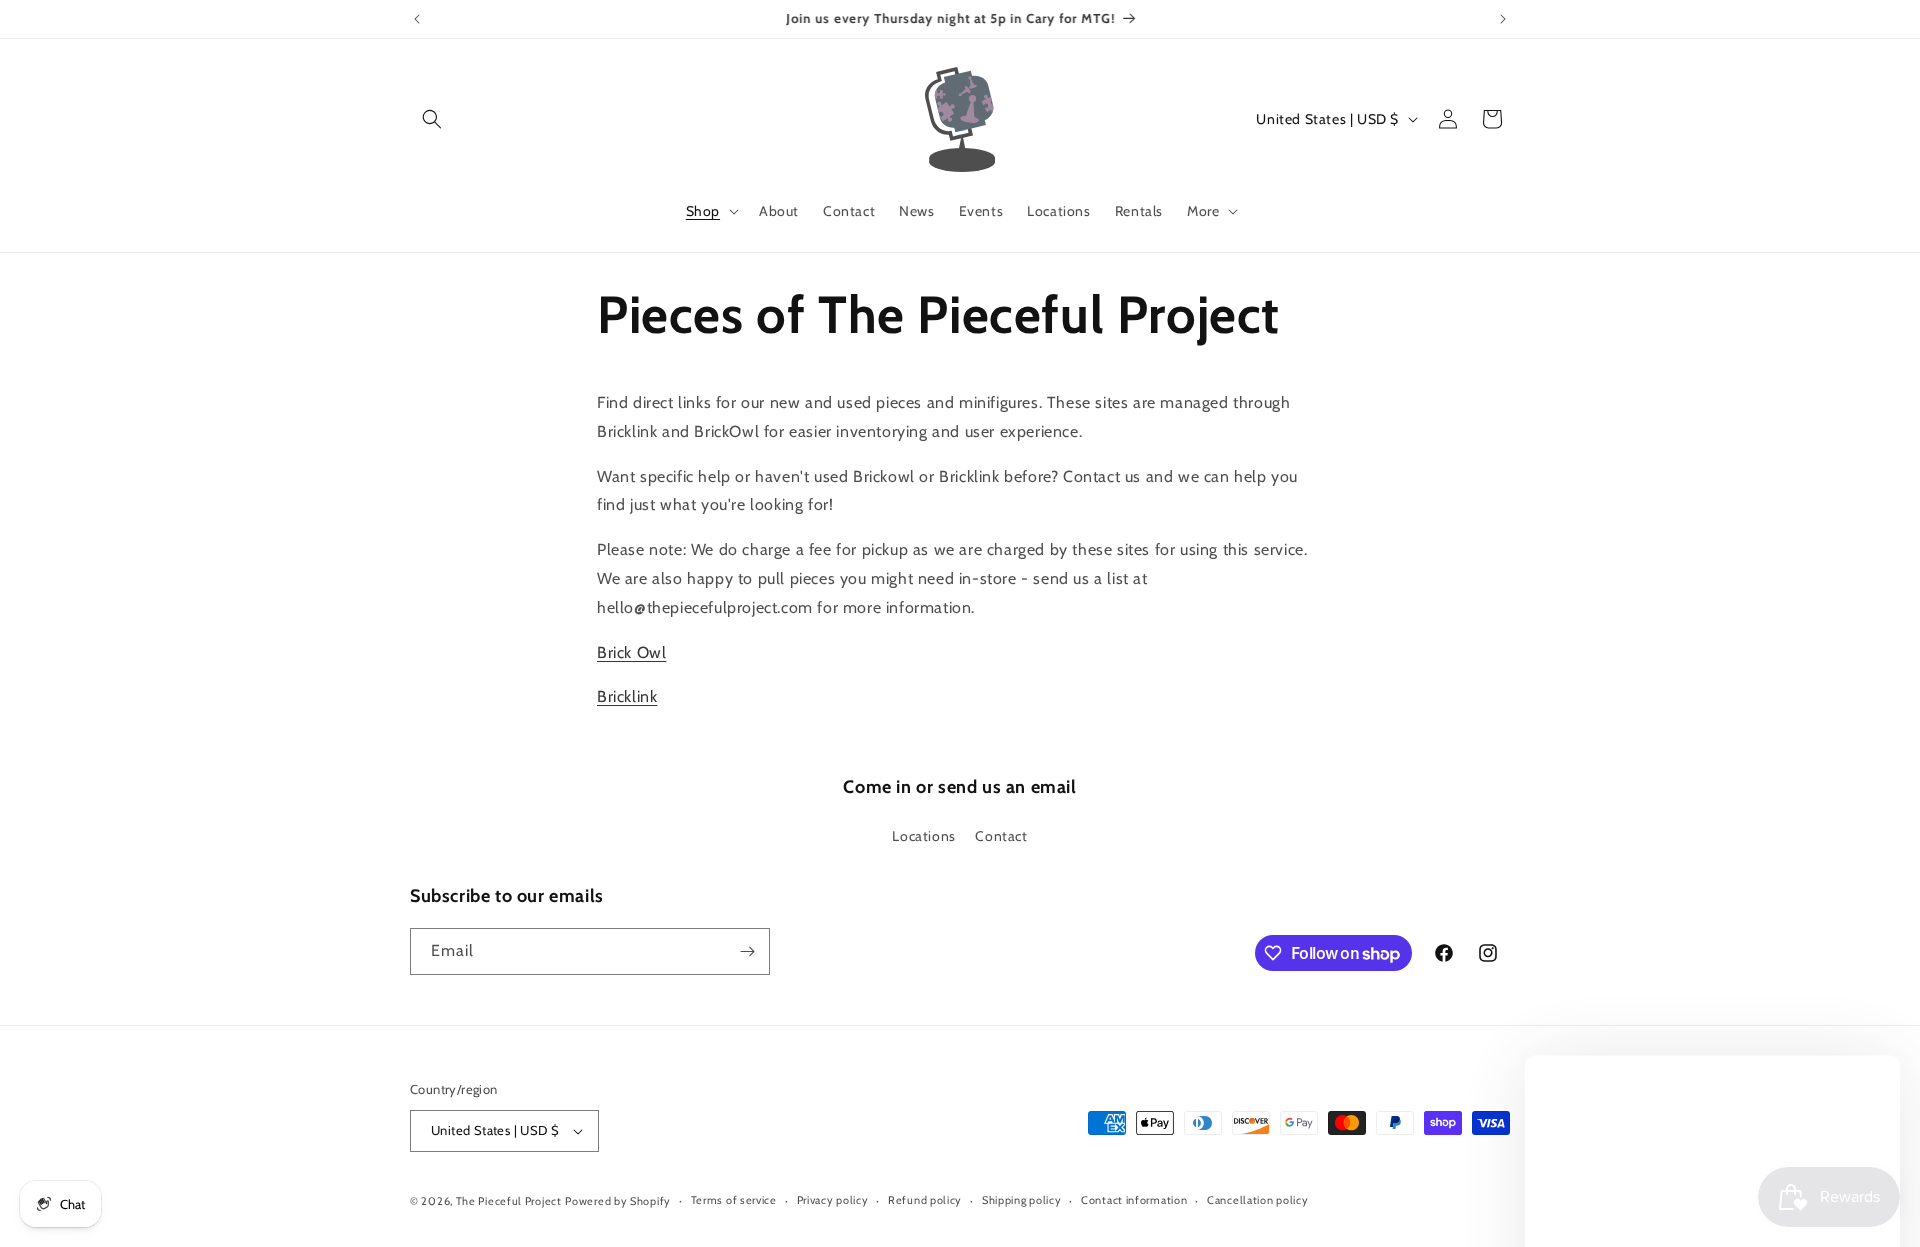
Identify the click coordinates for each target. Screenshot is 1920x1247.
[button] (432, 119)
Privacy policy (833, 1200)
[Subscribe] (747, 951)
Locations (923, 837)
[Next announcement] (1503, 19)
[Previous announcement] (417, 19)
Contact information (1134, 1200)
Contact (1001, 837)
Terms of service (734, 1200)
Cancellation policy (1257, 1200)
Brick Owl (631, 652)
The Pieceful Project (509, 1201)
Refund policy (925, 1200)
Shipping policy (1022, 1200)
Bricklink (627, 696)
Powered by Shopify (618, 1201)
